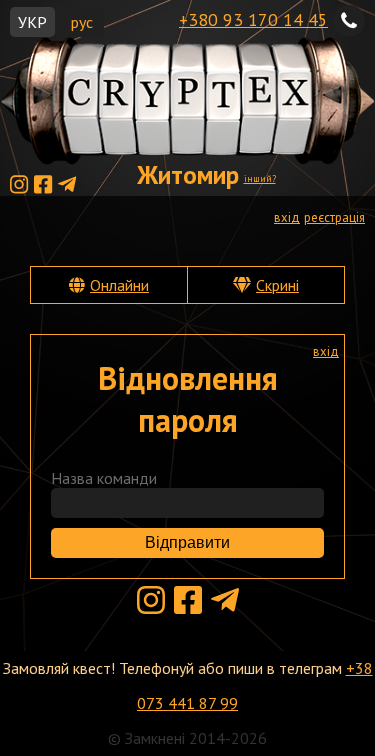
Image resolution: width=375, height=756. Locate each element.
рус (82, 22)
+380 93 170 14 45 (253, 19)
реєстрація (334, 217)
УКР (32, 22)
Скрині (277, 285)
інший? (260, 178)
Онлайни (119, 285)
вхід (287, 217)
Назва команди (104, 478)
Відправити (187, 542)
